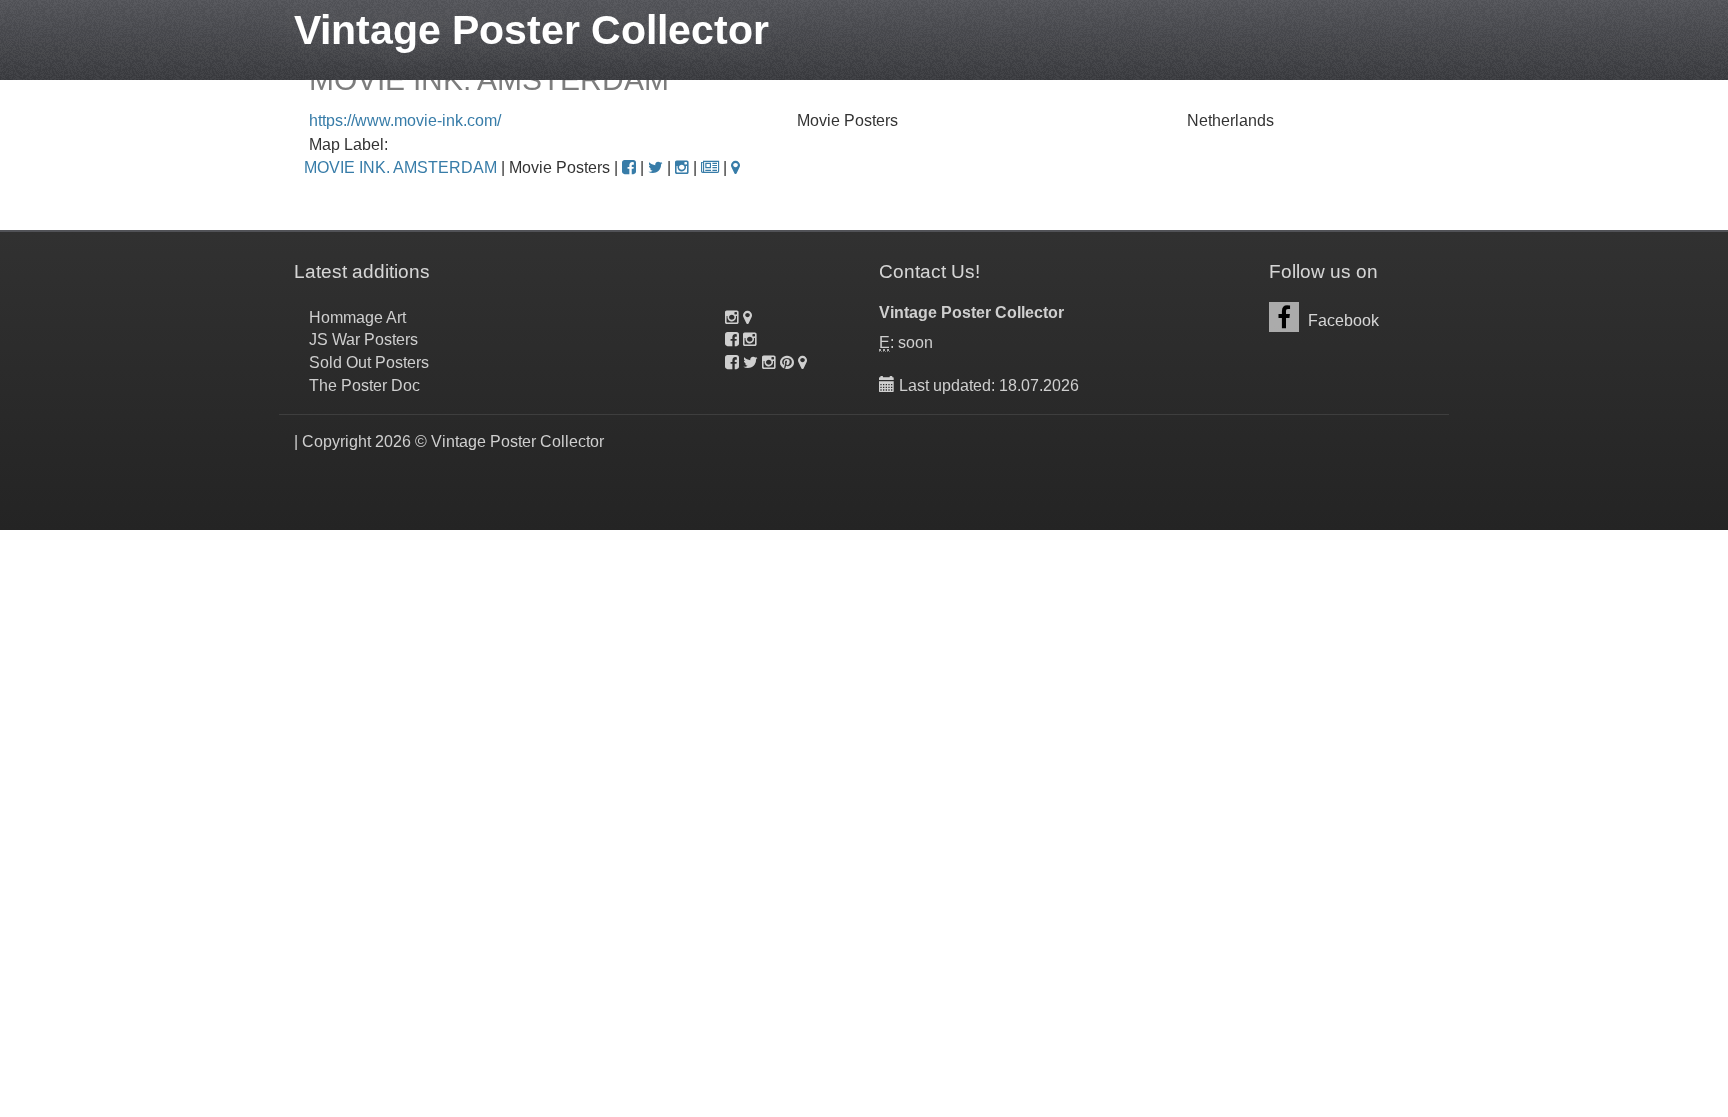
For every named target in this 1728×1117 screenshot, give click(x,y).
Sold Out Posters (369, 362)
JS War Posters (363, 339)
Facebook (1341, 320)
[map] (735, 167)
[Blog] (710, 167)
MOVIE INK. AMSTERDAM (400, 167)
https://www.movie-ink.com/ (405, 120)
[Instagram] (682, 167)
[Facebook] (629, 167)
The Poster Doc (364, 385)
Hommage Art (357, 317)
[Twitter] (655, 167)
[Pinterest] (787, 362)
